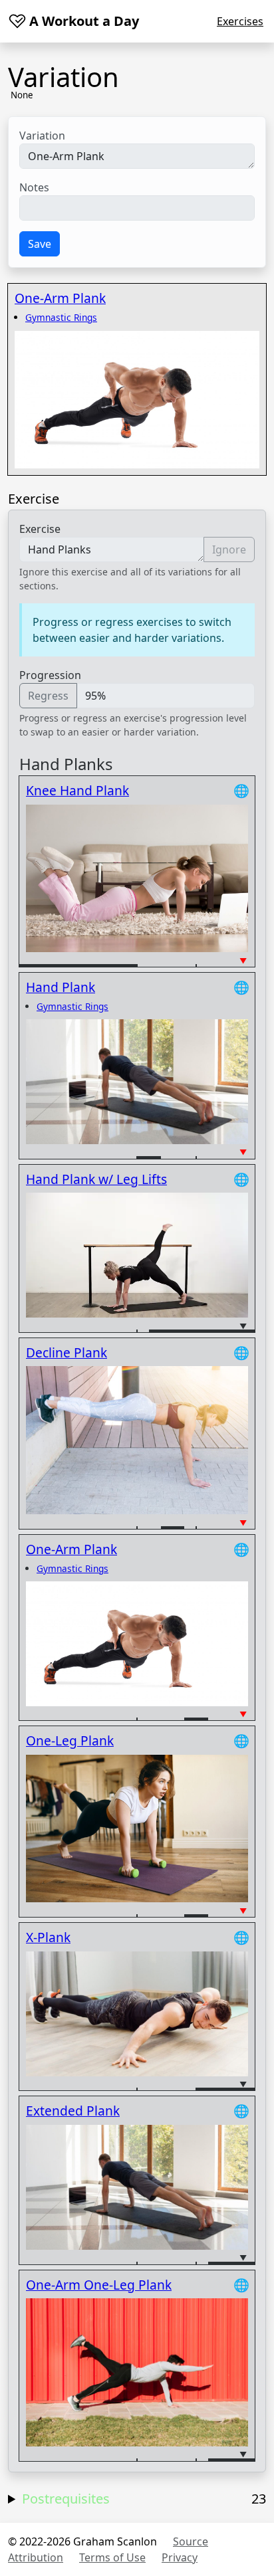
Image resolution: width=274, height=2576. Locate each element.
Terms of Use (112, 2557)
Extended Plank (73, 2111)
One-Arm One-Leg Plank (99, 2285)
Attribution (36, 2557)
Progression (50, 675)
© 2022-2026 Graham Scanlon (82, 2541)
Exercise (40, 529)
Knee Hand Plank (77, 790)
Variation (42, 136)
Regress (48, 696)
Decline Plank (67, 1352)
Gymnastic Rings (61, 317)
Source (191, 2541)
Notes (34, 187)
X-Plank (48, 1937)
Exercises (240, 21)
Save (40, 244)
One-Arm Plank (60, 298)
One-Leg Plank (70, 1740)
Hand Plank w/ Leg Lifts (96, 1179)
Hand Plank (61, 987)
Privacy (180, 2557)
